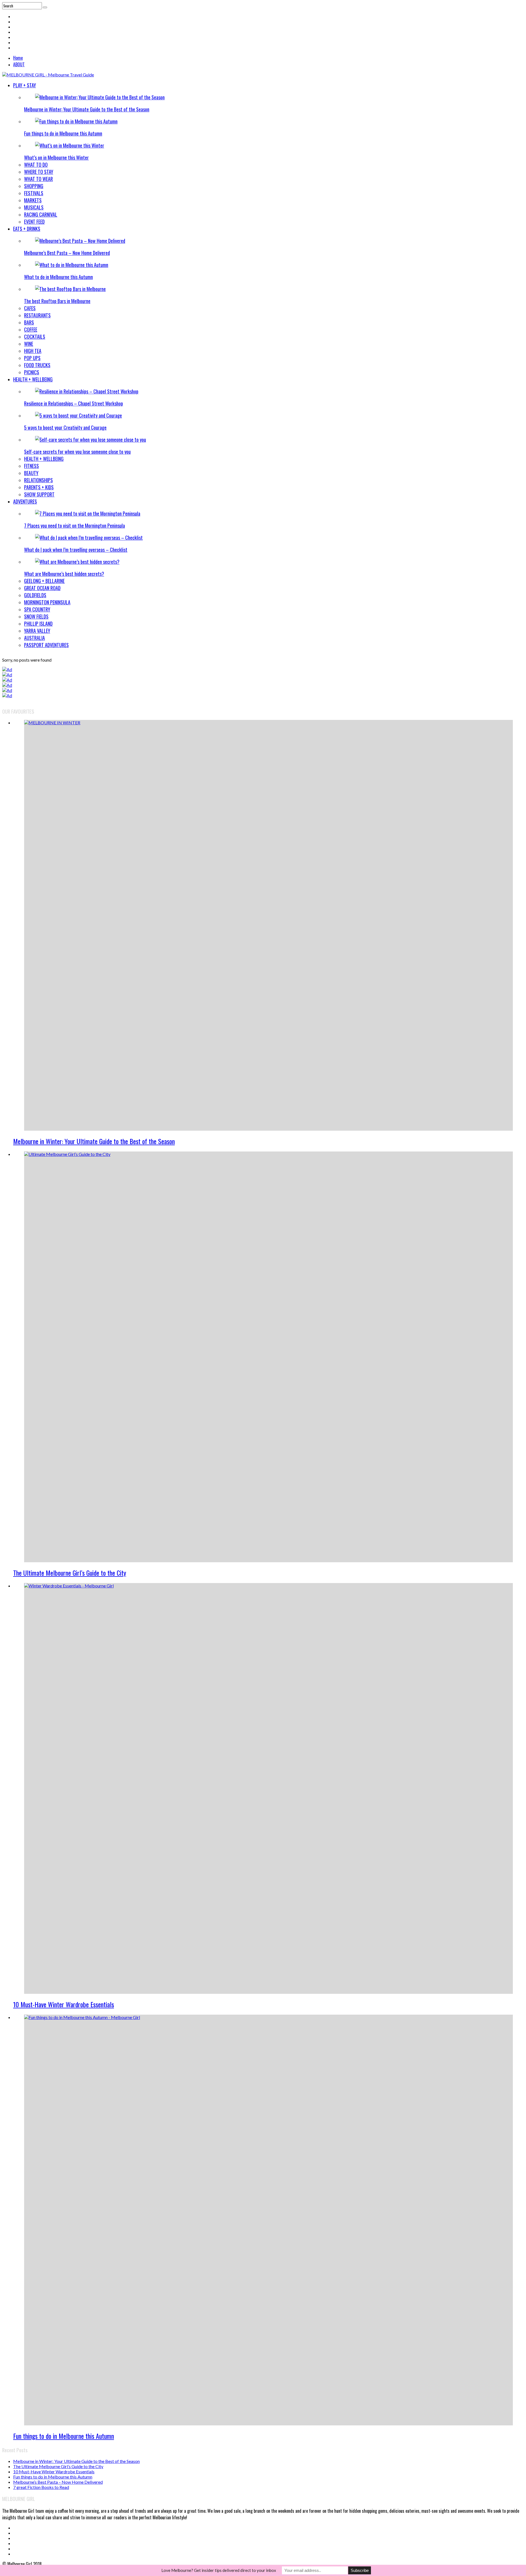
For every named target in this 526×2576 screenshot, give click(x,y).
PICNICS (32, 372)
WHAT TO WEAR (38, 179)
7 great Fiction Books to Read (41, 2487)
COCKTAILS (35, 337)
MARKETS (33, 200)
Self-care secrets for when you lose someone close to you (77, 452)
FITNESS (32, 466)
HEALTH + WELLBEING (33, 379)
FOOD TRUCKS (37, 365)
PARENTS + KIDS (39, 487)
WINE (29, 344)
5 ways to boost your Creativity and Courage (65, 427)
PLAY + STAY (25, 85)
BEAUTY (31, 473)
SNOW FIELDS (36, 616)
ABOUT (19, 64)
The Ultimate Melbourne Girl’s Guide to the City (70, 1573)
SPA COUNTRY (37, 609)
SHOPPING (34, 186)
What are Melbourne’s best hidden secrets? (64, 574)
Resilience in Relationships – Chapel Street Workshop (74, 403)
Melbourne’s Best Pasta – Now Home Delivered (67, 253)
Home (18, 58)
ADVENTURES (25, 501)
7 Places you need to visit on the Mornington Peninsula (75, 525)
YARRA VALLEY (37, 631)
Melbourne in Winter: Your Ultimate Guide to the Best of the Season (87, 109)
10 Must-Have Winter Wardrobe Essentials (64, 2004)
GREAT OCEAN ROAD (42, 588)
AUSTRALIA (35, 638)
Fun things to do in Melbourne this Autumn (63, 133)
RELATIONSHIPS (38, 480)
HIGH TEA (33, 351)
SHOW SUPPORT (39, 494)
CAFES (30, 308)
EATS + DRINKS (27, 229)
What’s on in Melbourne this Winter (56, 157)
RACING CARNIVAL (41, 214)
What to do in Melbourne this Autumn (58, 277)
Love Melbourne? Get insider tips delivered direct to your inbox (219, 2570)
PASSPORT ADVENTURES (46, 645)
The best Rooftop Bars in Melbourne (57, 301)
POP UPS (32, 358)
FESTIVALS (34, 193)
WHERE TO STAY (39, 172)
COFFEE (31, 329)
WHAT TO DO (36, 165)
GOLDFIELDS (35, 595)
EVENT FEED (34, 222)
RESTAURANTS (37, 315)
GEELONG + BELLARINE (44, 581)
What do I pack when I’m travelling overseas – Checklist (76, 550)
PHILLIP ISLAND (38, 624)
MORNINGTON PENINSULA (47, 602)
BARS (29, 322)
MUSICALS (34, 207)
